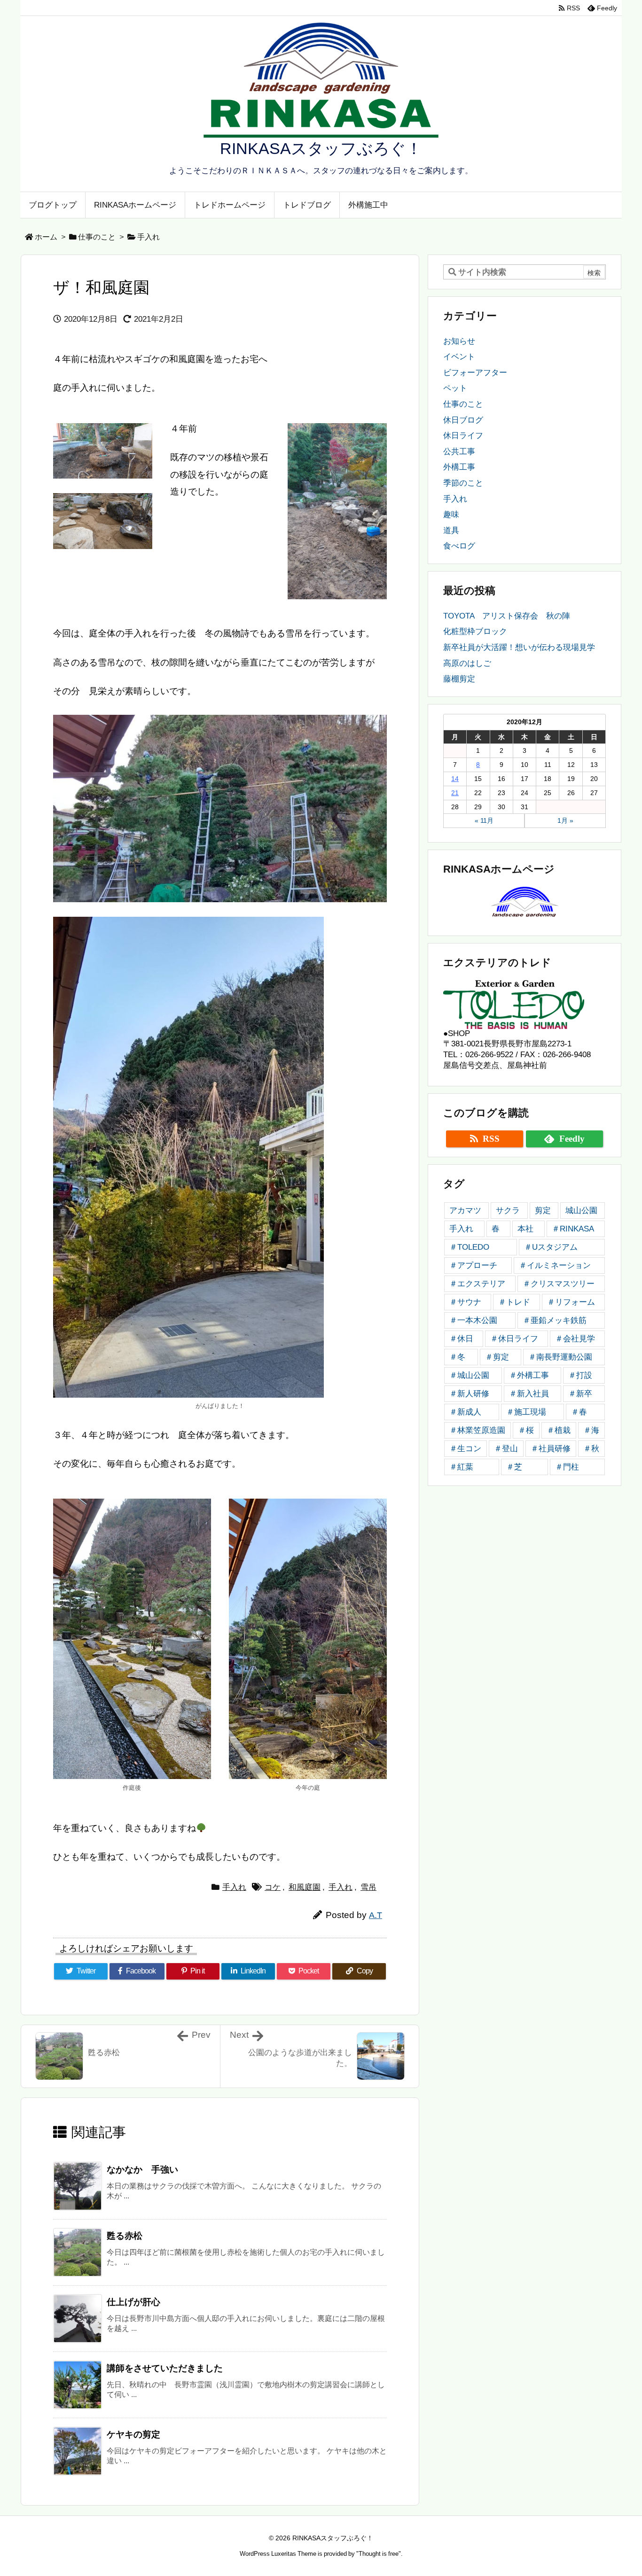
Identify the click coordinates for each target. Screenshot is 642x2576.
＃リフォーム (571, 1302)
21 (455, 793)
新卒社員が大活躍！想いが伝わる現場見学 (519, 647)
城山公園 (581, 1211)
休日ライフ (463, 436)
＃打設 (580, 1375)
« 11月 (484, 820)
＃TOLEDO (469, 1247)
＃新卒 (580, 1394)
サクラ (508, 1211)
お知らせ (459, 341)
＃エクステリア (477, 1284)
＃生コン (465, 1449)
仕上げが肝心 (133, 2302)
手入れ (149, 237)
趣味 (451, 514)
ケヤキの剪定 (133, 2434)
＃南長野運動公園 (560, 1357)
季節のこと (463, 483)
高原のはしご (467, 663)
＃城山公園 (469, 1375)
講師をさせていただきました (165, 2368)
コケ (273, 1887)
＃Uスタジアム (551, 1247)
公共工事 (459, 452)
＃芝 (514, 1467)
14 (455, 779)
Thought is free (379, 2554)
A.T (376, 1915)
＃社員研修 (551, 1449)
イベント (459, 357)
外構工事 (459, 467)
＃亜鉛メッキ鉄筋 (555, 1320)
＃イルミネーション (555, 1265)
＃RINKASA (573, 1229)
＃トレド (514, 1302)
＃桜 (526, 1430)
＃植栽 (559, 1430)
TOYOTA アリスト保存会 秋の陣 (507, 616)
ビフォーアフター (475, 373)
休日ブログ (463, 420)
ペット (455, 388)
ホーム (46, 237)
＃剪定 (497, 1357)
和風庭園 (305, 1887)
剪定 (543, 1211)
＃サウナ (465, 1302)
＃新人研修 (469, 1394)
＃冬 (457, 1357)
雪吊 (368, 1887)
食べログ (459, 546)
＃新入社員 (529, 1394)
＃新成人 (465, 1412)
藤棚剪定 (459, 679)
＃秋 (591, 1449)
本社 (525, 1229)
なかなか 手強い (142, 2170)
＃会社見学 (575, 1339)
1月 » (565, 820)
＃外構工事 (529, 1375)
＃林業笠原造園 (477, 1430)
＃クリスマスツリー (559, 1284)
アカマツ (465, 1211)
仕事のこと (97, 237)
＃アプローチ (473, 1265)
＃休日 (461, 1339)
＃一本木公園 (473, 1320)
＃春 (579, 1412)
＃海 (591, 1430)
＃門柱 (567, 1467)
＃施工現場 (526, 1412)
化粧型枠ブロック (475, 631)
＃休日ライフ (514, 1339)
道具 (451, 530)
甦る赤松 (125, 2236)
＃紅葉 (461, 1467)
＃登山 (506, 1449)
